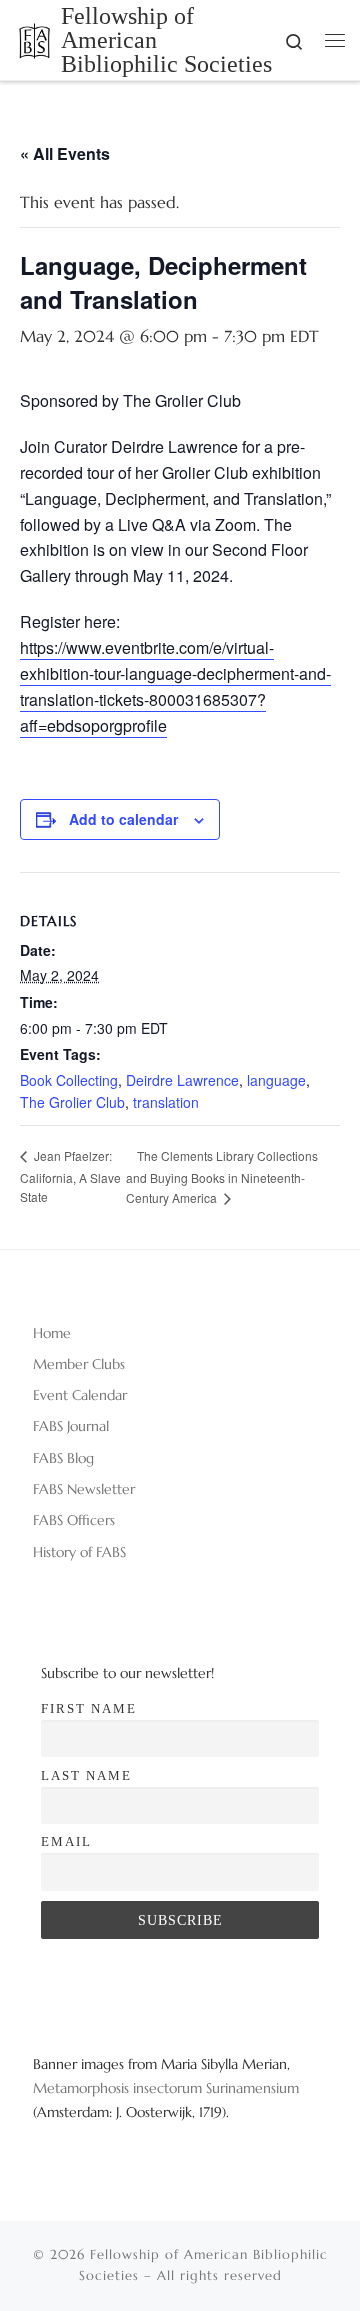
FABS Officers (74, 1520)
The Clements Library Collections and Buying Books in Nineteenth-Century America (222, 1176)
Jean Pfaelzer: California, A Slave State (70, 1175)
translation (166, 1102)
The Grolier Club (72, 1102)
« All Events (65, 153)
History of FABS (79, 1552)
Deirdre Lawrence (182, 1080)
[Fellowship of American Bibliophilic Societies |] (34, 39)
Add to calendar (123, 819)
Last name (86, 1775)
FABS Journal (71, 1426)
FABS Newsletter (84, 1489)
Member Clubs (79, 1364)
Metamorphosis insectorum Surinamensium (166, 2088)
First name (89, 1708)
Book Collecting (69, 1080)
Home (52, 1333)
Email (66, 1841)
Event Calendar (80, 1395)
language (276, 1080)
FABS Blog (63, 1458)
